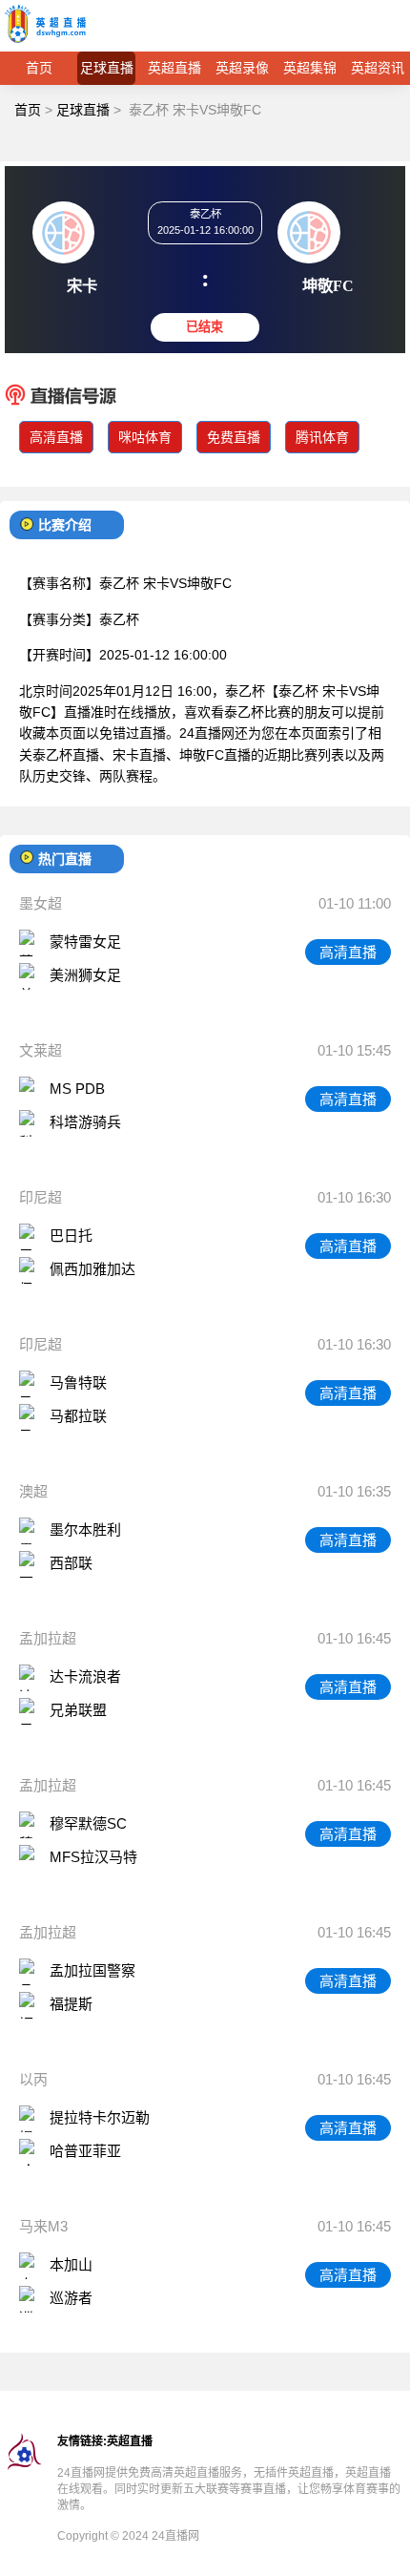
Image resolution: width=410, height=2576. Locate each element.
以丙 (33, 2079)
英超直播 (174, 68)
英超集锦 (310, 68)
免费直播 (234, 437)
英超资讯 (378, 68)
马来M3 (43, 2226)
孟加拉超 (48, 1638)
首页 (39, 68)
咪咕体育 (145, 437)
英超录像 (242, 68)
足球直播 (107, 68)
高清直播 (56, 437)
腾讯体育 (322, 437)
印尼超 (41, 1197)
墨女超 (41, 903)
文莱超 (41, 1050)
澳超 (33, 1491)
